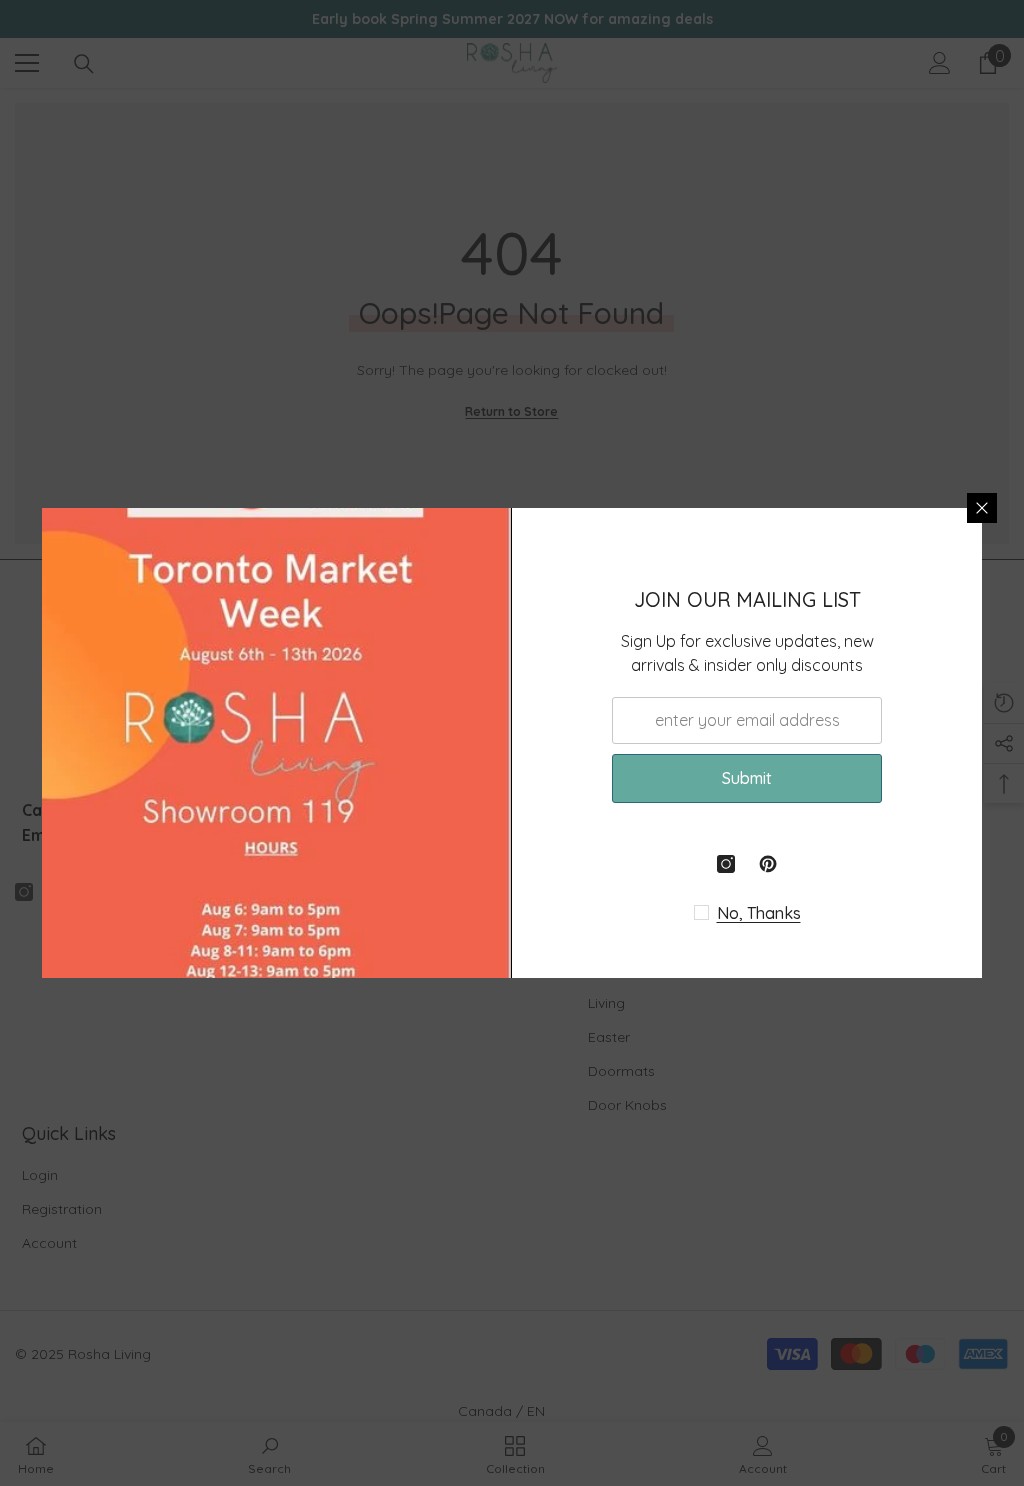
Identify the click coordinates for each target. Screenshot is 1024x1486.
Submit (747, 778)
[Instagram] (726, 864)
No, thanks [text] (759, 913)
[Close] (982, 508)
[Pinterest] (768, 864)
